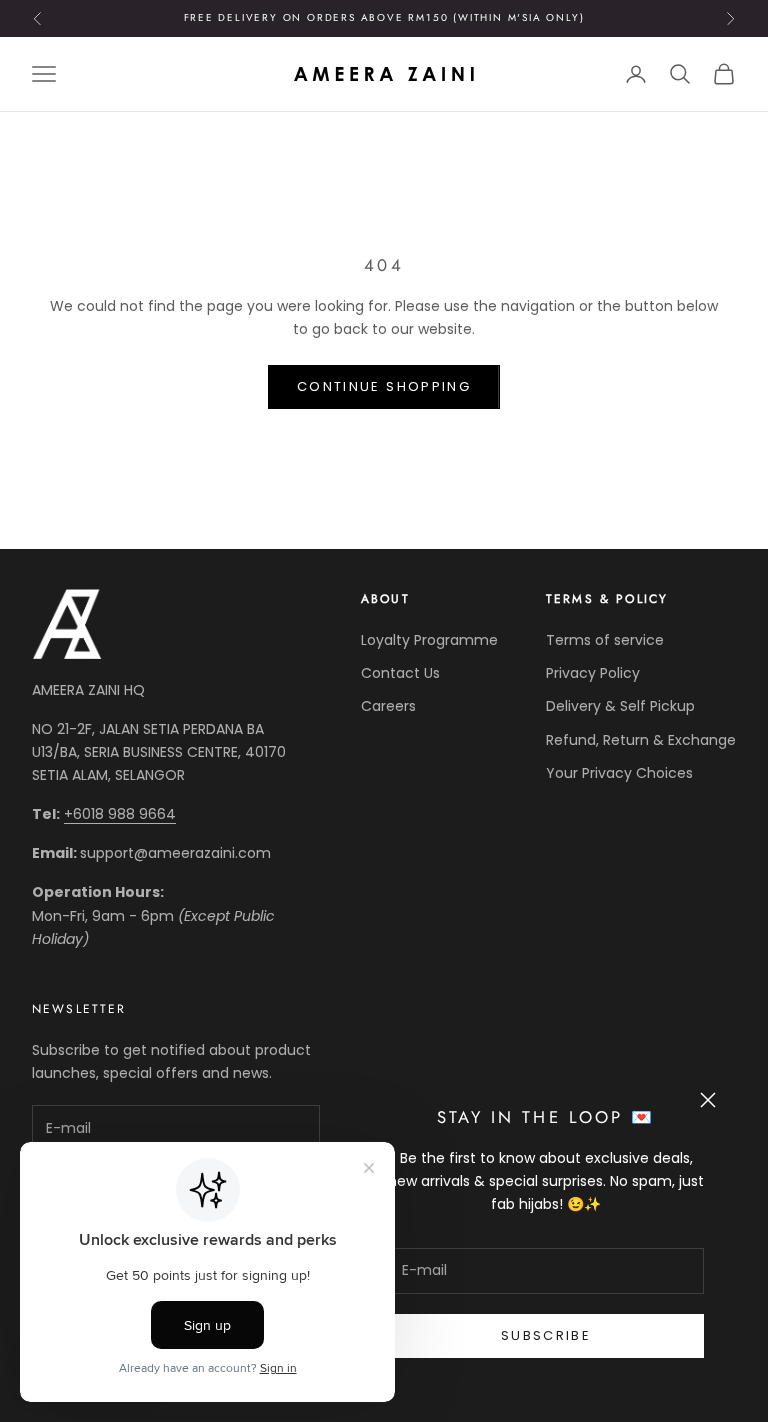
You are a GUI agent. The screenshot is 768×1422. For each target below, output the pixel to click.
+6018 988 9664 (120, 814)
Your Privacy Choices (619, 773)
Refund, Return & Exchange (641, 740)
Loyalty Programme (429, 640)
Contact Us (400, 673)
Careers (388, 706)
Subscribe (546, 1335)
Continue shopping (384, 386)
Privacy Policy (593, 673)
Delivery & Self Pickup (620, 706)
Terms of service (605, 640)
